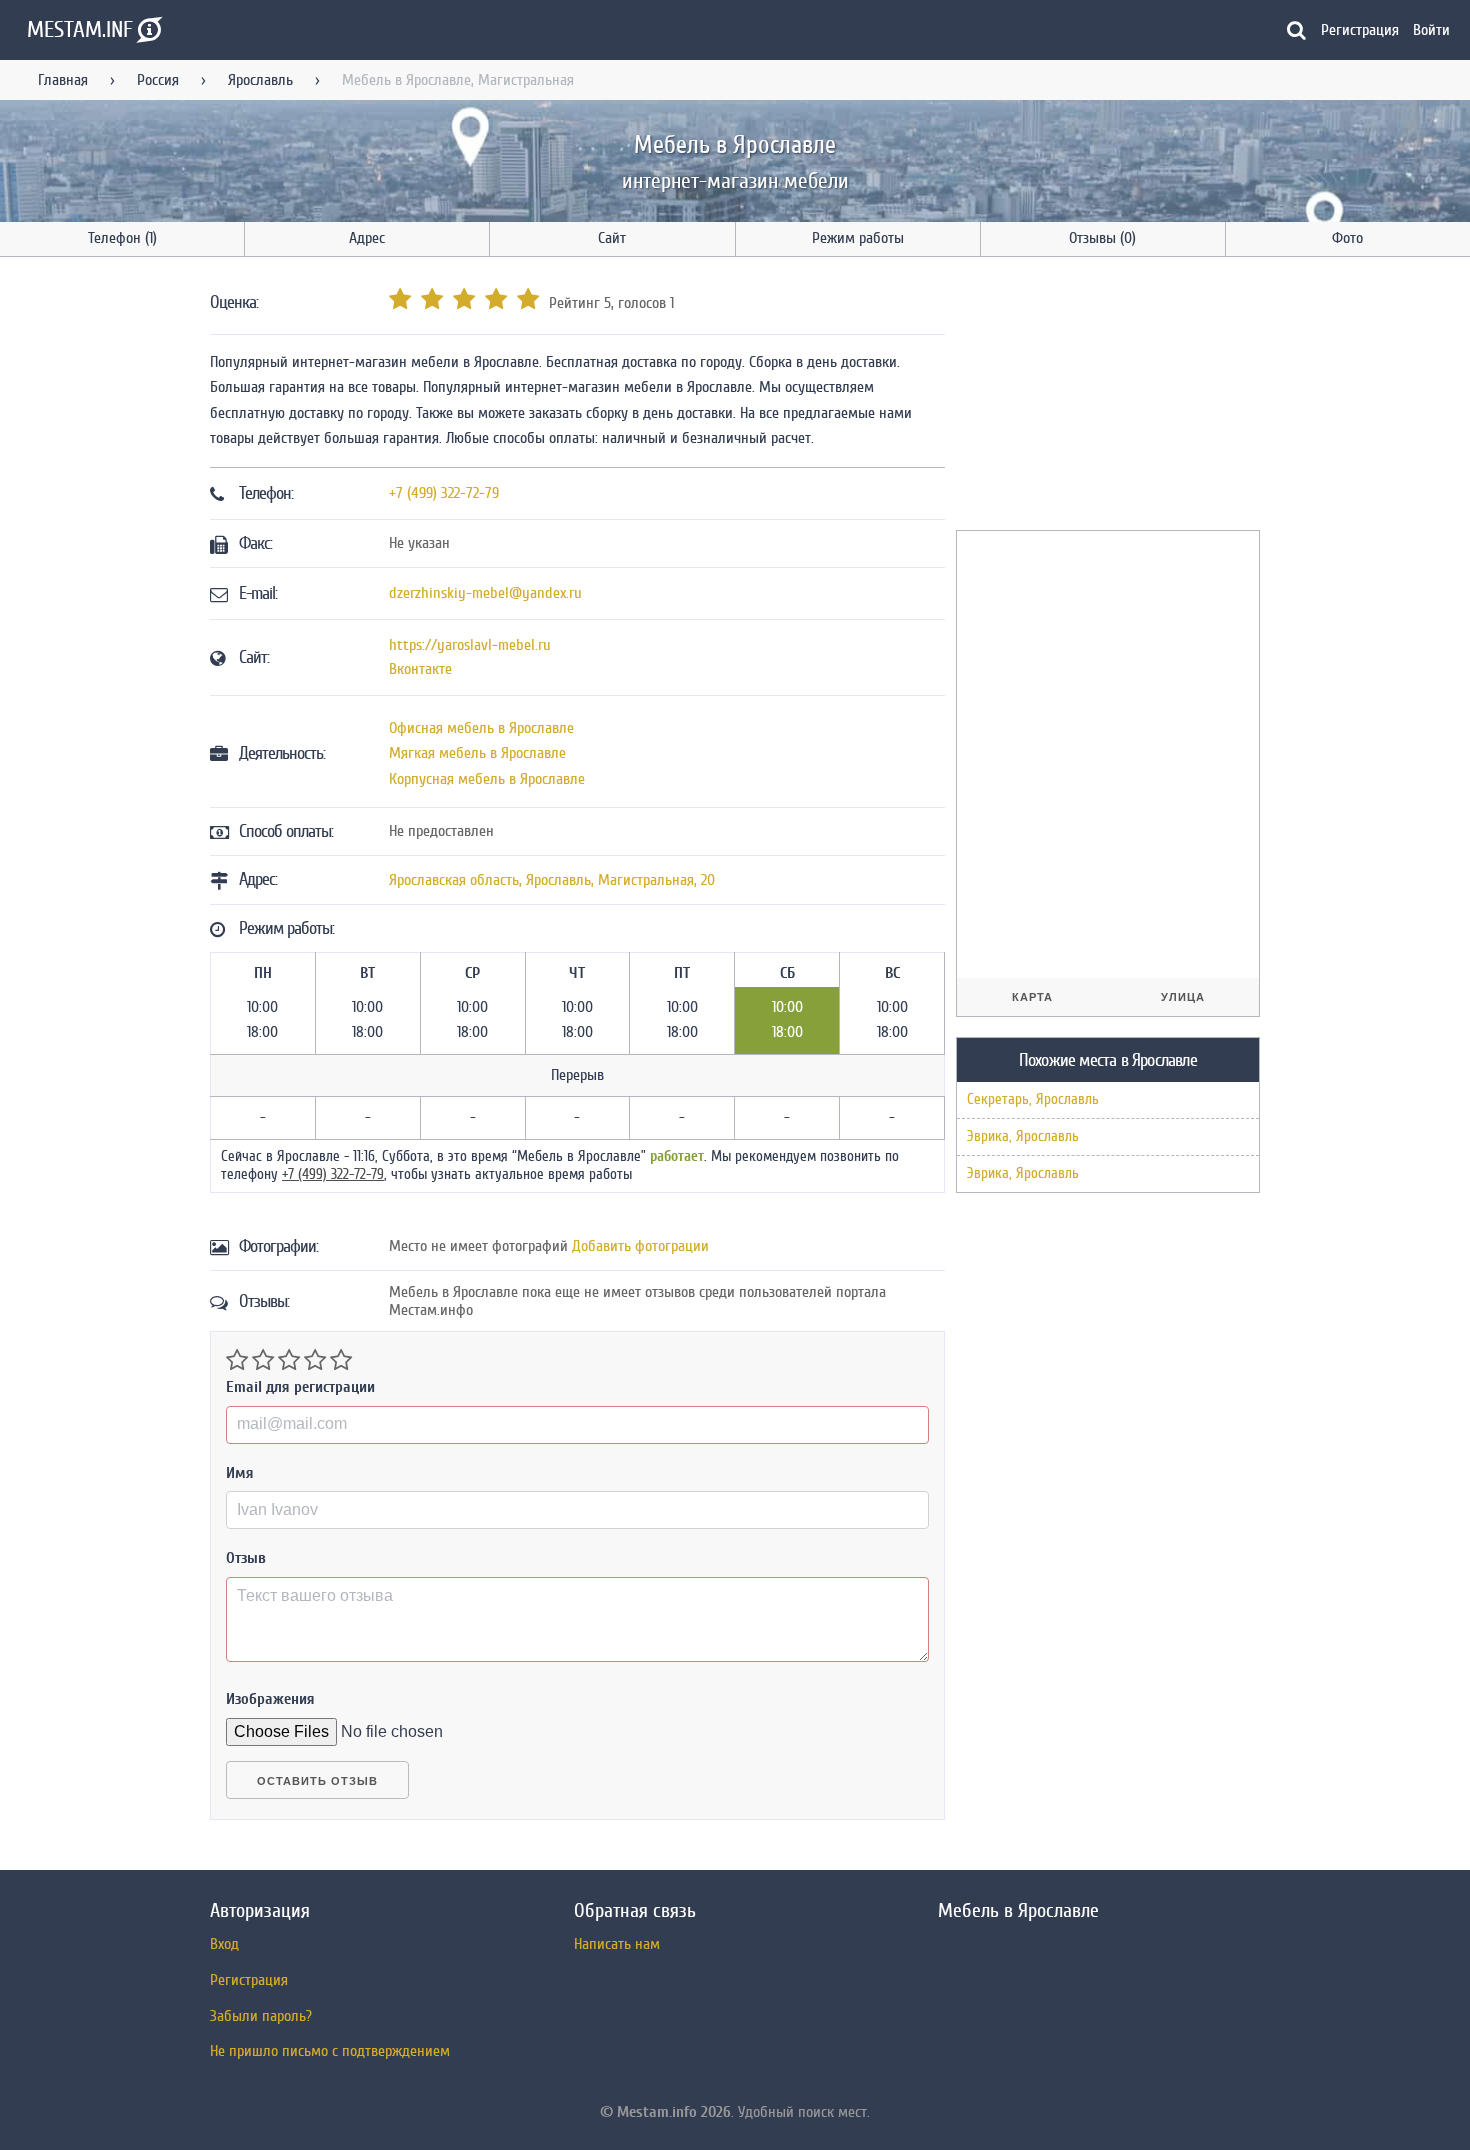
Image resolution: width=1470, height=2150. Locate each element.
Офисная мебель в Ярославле (481, 728)
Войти (1431, 30)
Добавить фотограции (640, 1246)
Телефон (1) (122, 238)
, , (552, 880)
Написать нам (617, 1944)
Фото (1347, 238)
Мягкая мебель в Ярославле (477, 753)
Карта (1032, 997)
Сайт (612, 238)
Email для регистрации (300, 1387)
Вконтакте (420, 669)
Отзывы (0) (1102, 238)
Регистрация (1360, 30)
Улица (1183, 997)
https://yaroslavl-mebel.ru (470, 645)
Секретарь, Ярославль (1033, 1099)
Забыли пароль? (261, 2016)
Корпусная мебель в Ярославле (487, 779)
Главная (63, 80)
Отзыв (246, 1558)
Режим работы (858, 238)
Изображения (270, 1699)
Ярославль (260, 80)
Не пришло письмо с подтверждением (330, 2051)
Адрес (367, 238)
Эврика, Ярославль (1023, 1136)
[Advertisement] (1106, 397)
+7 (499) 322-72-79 (444, 493)
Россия (158, 80)
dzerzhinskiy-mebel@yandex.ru (485, 593)
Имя (240, 1473)
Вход (224, 1944)
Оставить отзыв (317, 1781)
